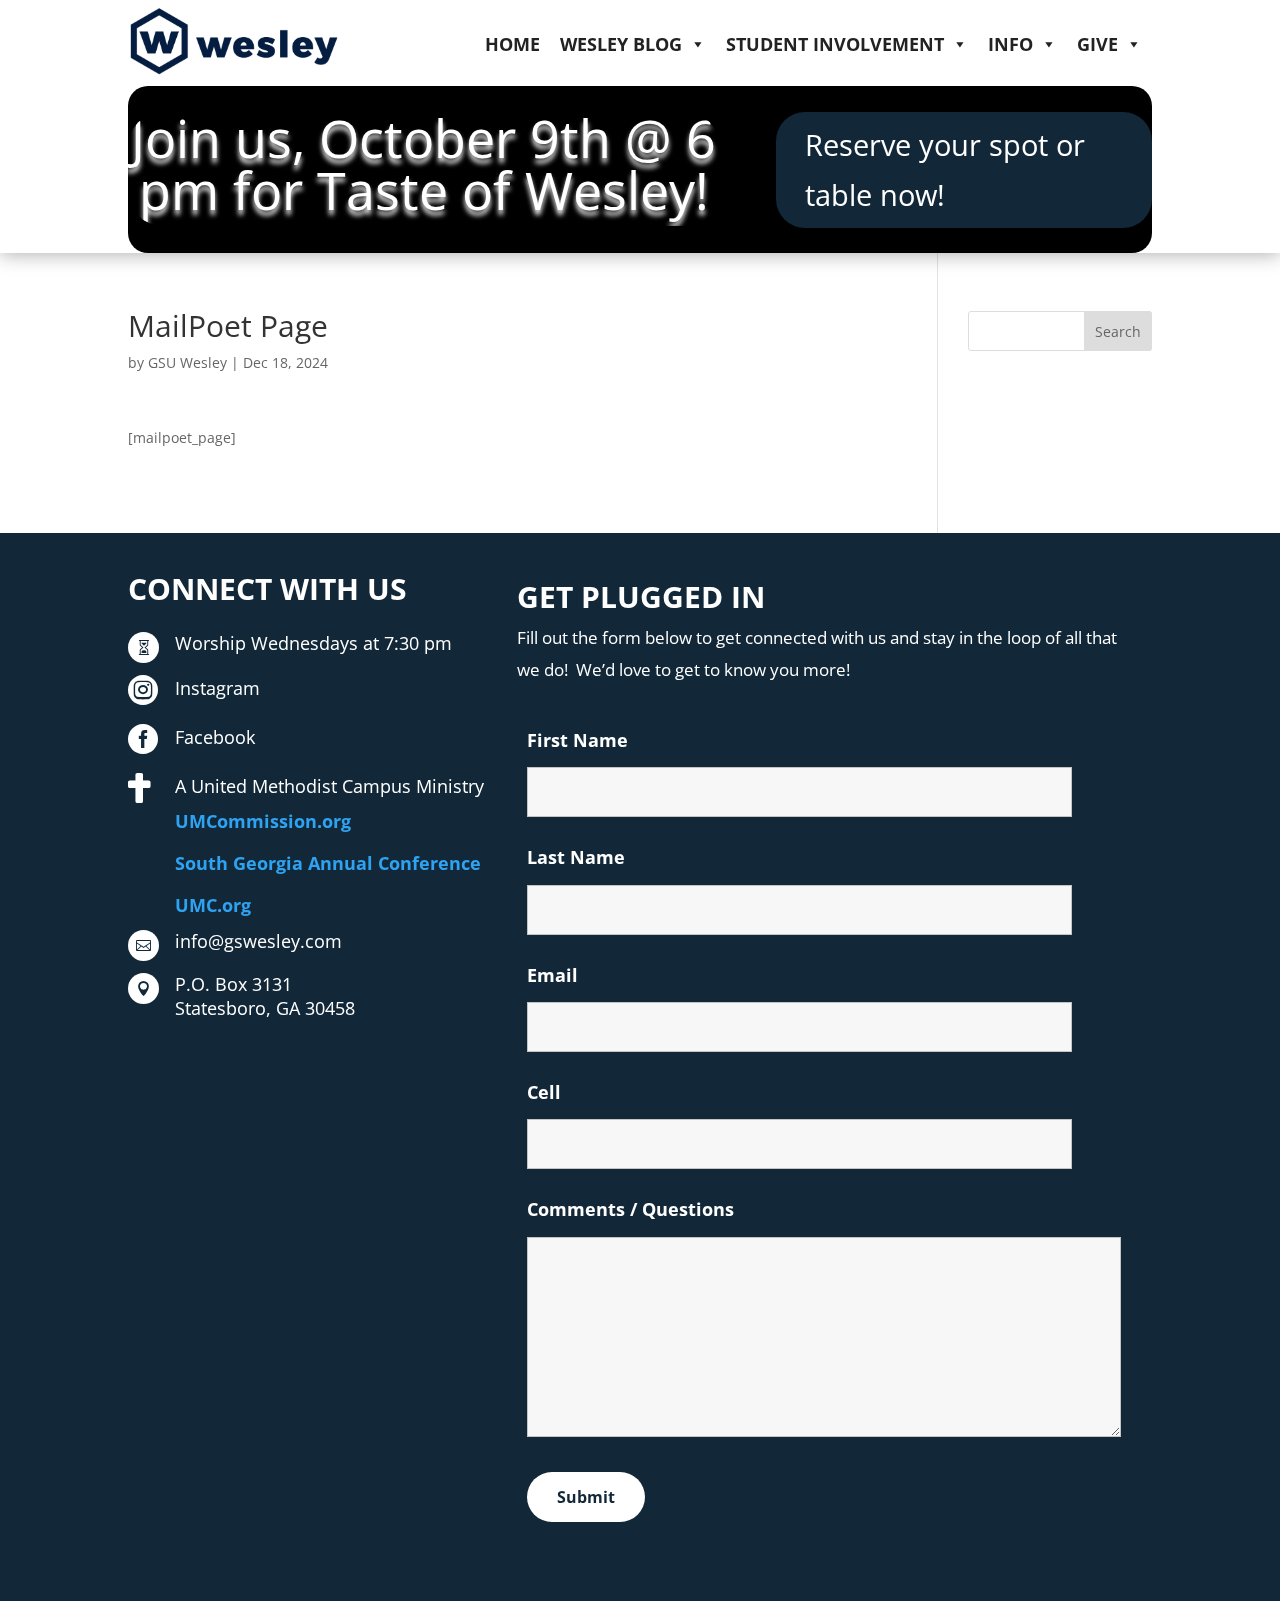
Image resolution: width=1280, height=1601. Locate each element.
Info (1010, 44)
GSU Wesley (187, 362)
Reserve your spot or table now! (945, 169)
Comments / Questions (630, 1209)
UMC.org (213, 905)
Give (1097, 44)
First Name (577, 740)
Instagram (217, 688)
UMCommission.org (263, 821)
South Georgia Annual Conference (328, 863)
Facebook (215, 737)
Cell (544, 1092)
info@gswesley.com (258, 941)
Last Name (576, 857)
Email (552, 975)
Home (512, 44)
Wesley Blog (621, 44)
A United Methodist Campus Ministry (329, 786)
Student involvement (835, 44)
